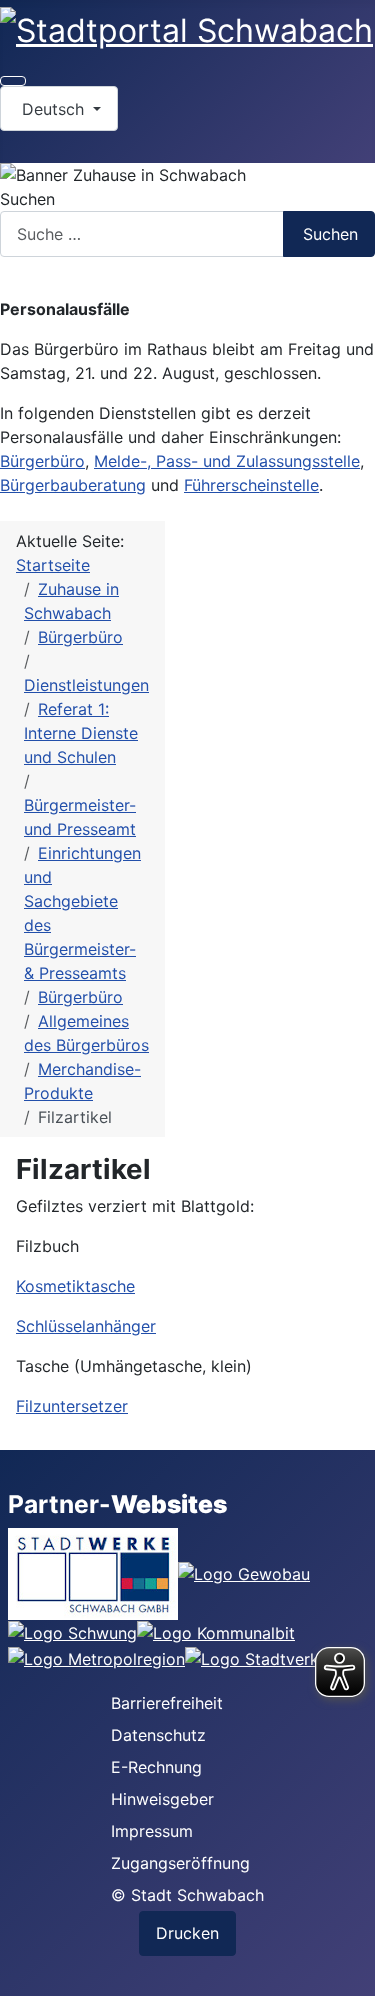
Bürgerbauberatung (73, 485)
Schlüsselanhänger (86, 1326)
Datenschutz (158, 1735)
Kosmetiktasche (75, 1286)
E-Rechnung (156, 1767)
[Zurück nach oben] (350, 1971)
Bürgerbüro (42, 461)
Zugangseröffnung (180, 1863)
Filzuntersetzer (72, 1406)
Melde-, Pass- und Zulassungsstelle (227, 461)
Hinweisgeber (162, 1799)
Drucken (187, 1933)
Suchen (27, 199)
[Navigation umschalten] (13, 81)
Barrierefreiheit (167, 1703)
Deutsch (53, 109)
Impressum (152, 1831)
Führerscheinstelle (251, 485)
